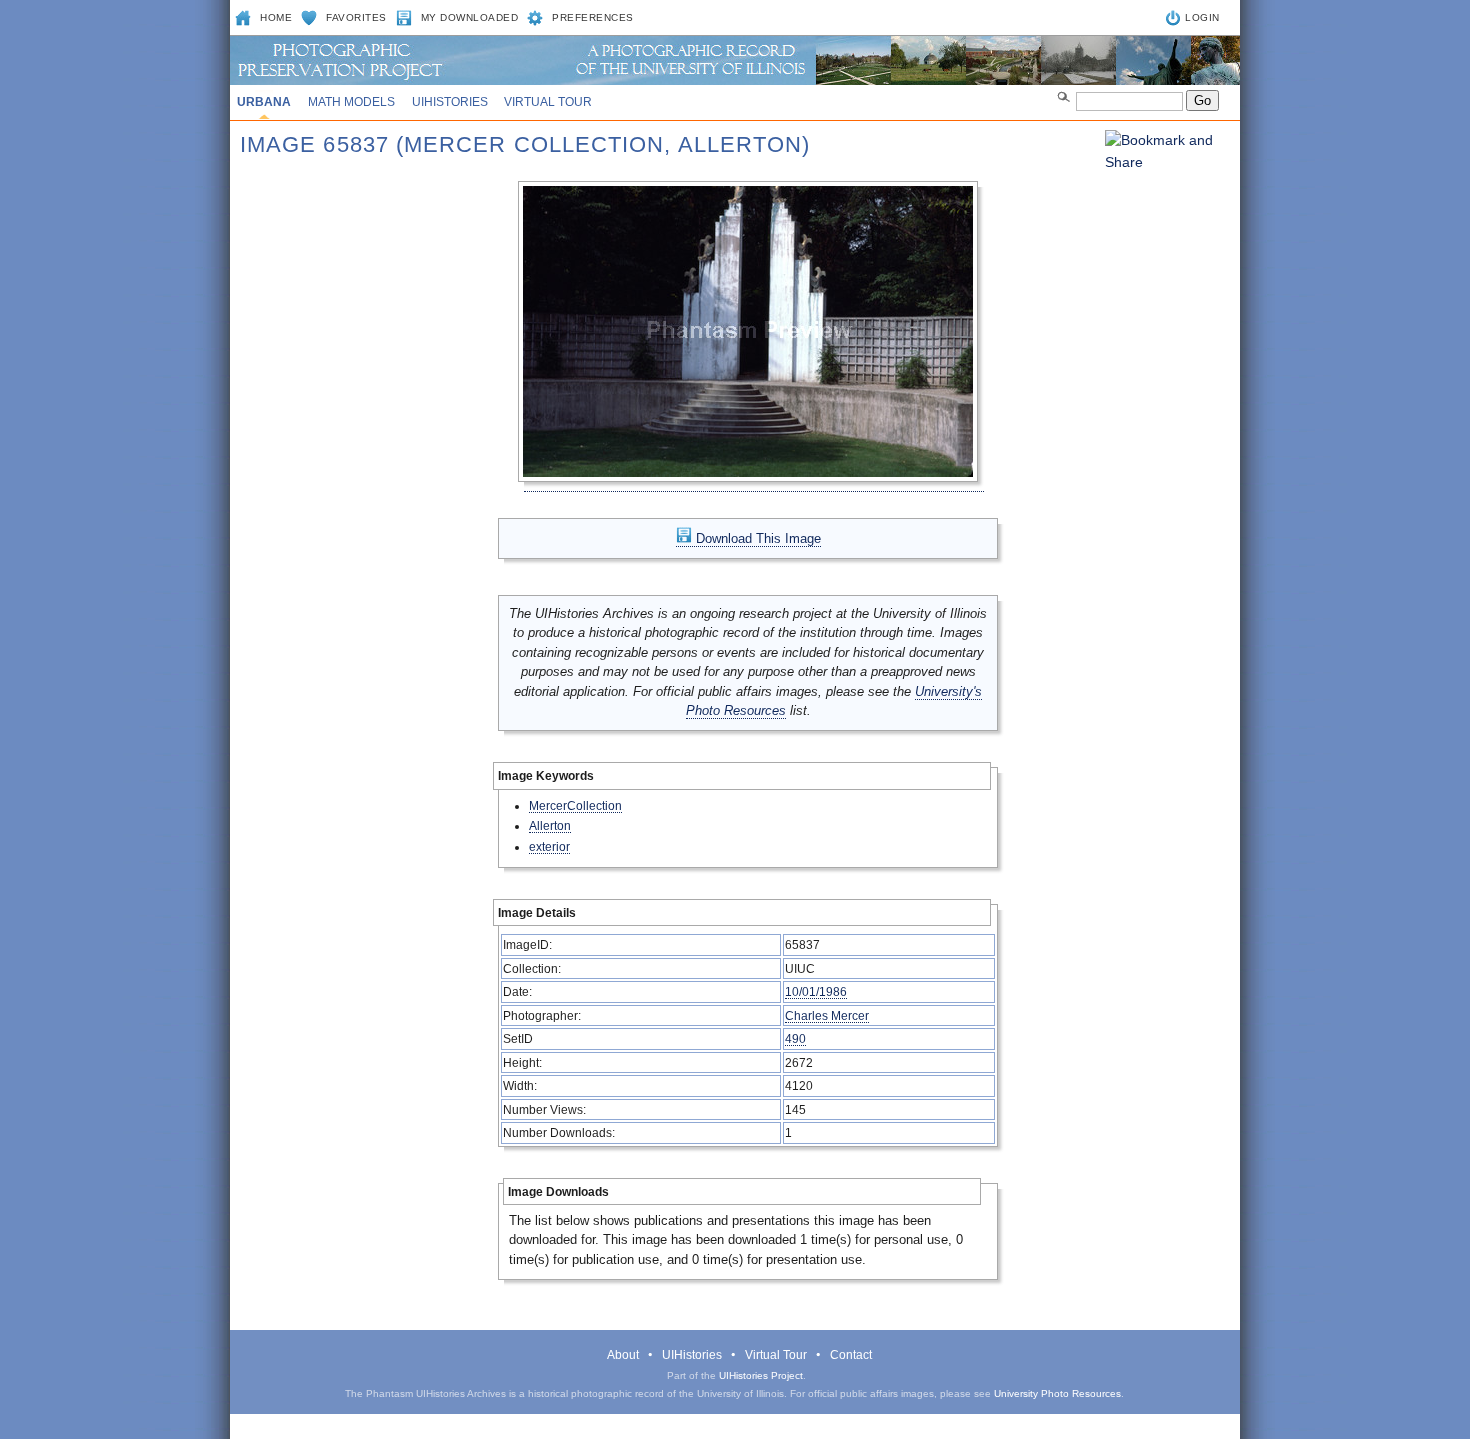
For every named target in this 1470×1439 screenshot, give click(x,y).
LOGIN (1202, 17)
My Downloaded (470, 17)
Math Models (351, 102)
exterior (549, 846)
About (623, 1355)
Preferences (593, 17)
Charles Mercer (827, 1015)
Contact (851, 1355)
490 (795, 1038)
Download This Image (756, 538)
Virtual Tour (548, 102)
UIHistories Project (761, 1375)
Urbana (264, 102)
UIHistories (450, 102)
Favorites (356, 17)
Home (276, 17)
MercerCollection (575, 805)
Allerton (550, 825)
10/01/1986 (816, 991)
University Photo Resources (1057, 1393)
